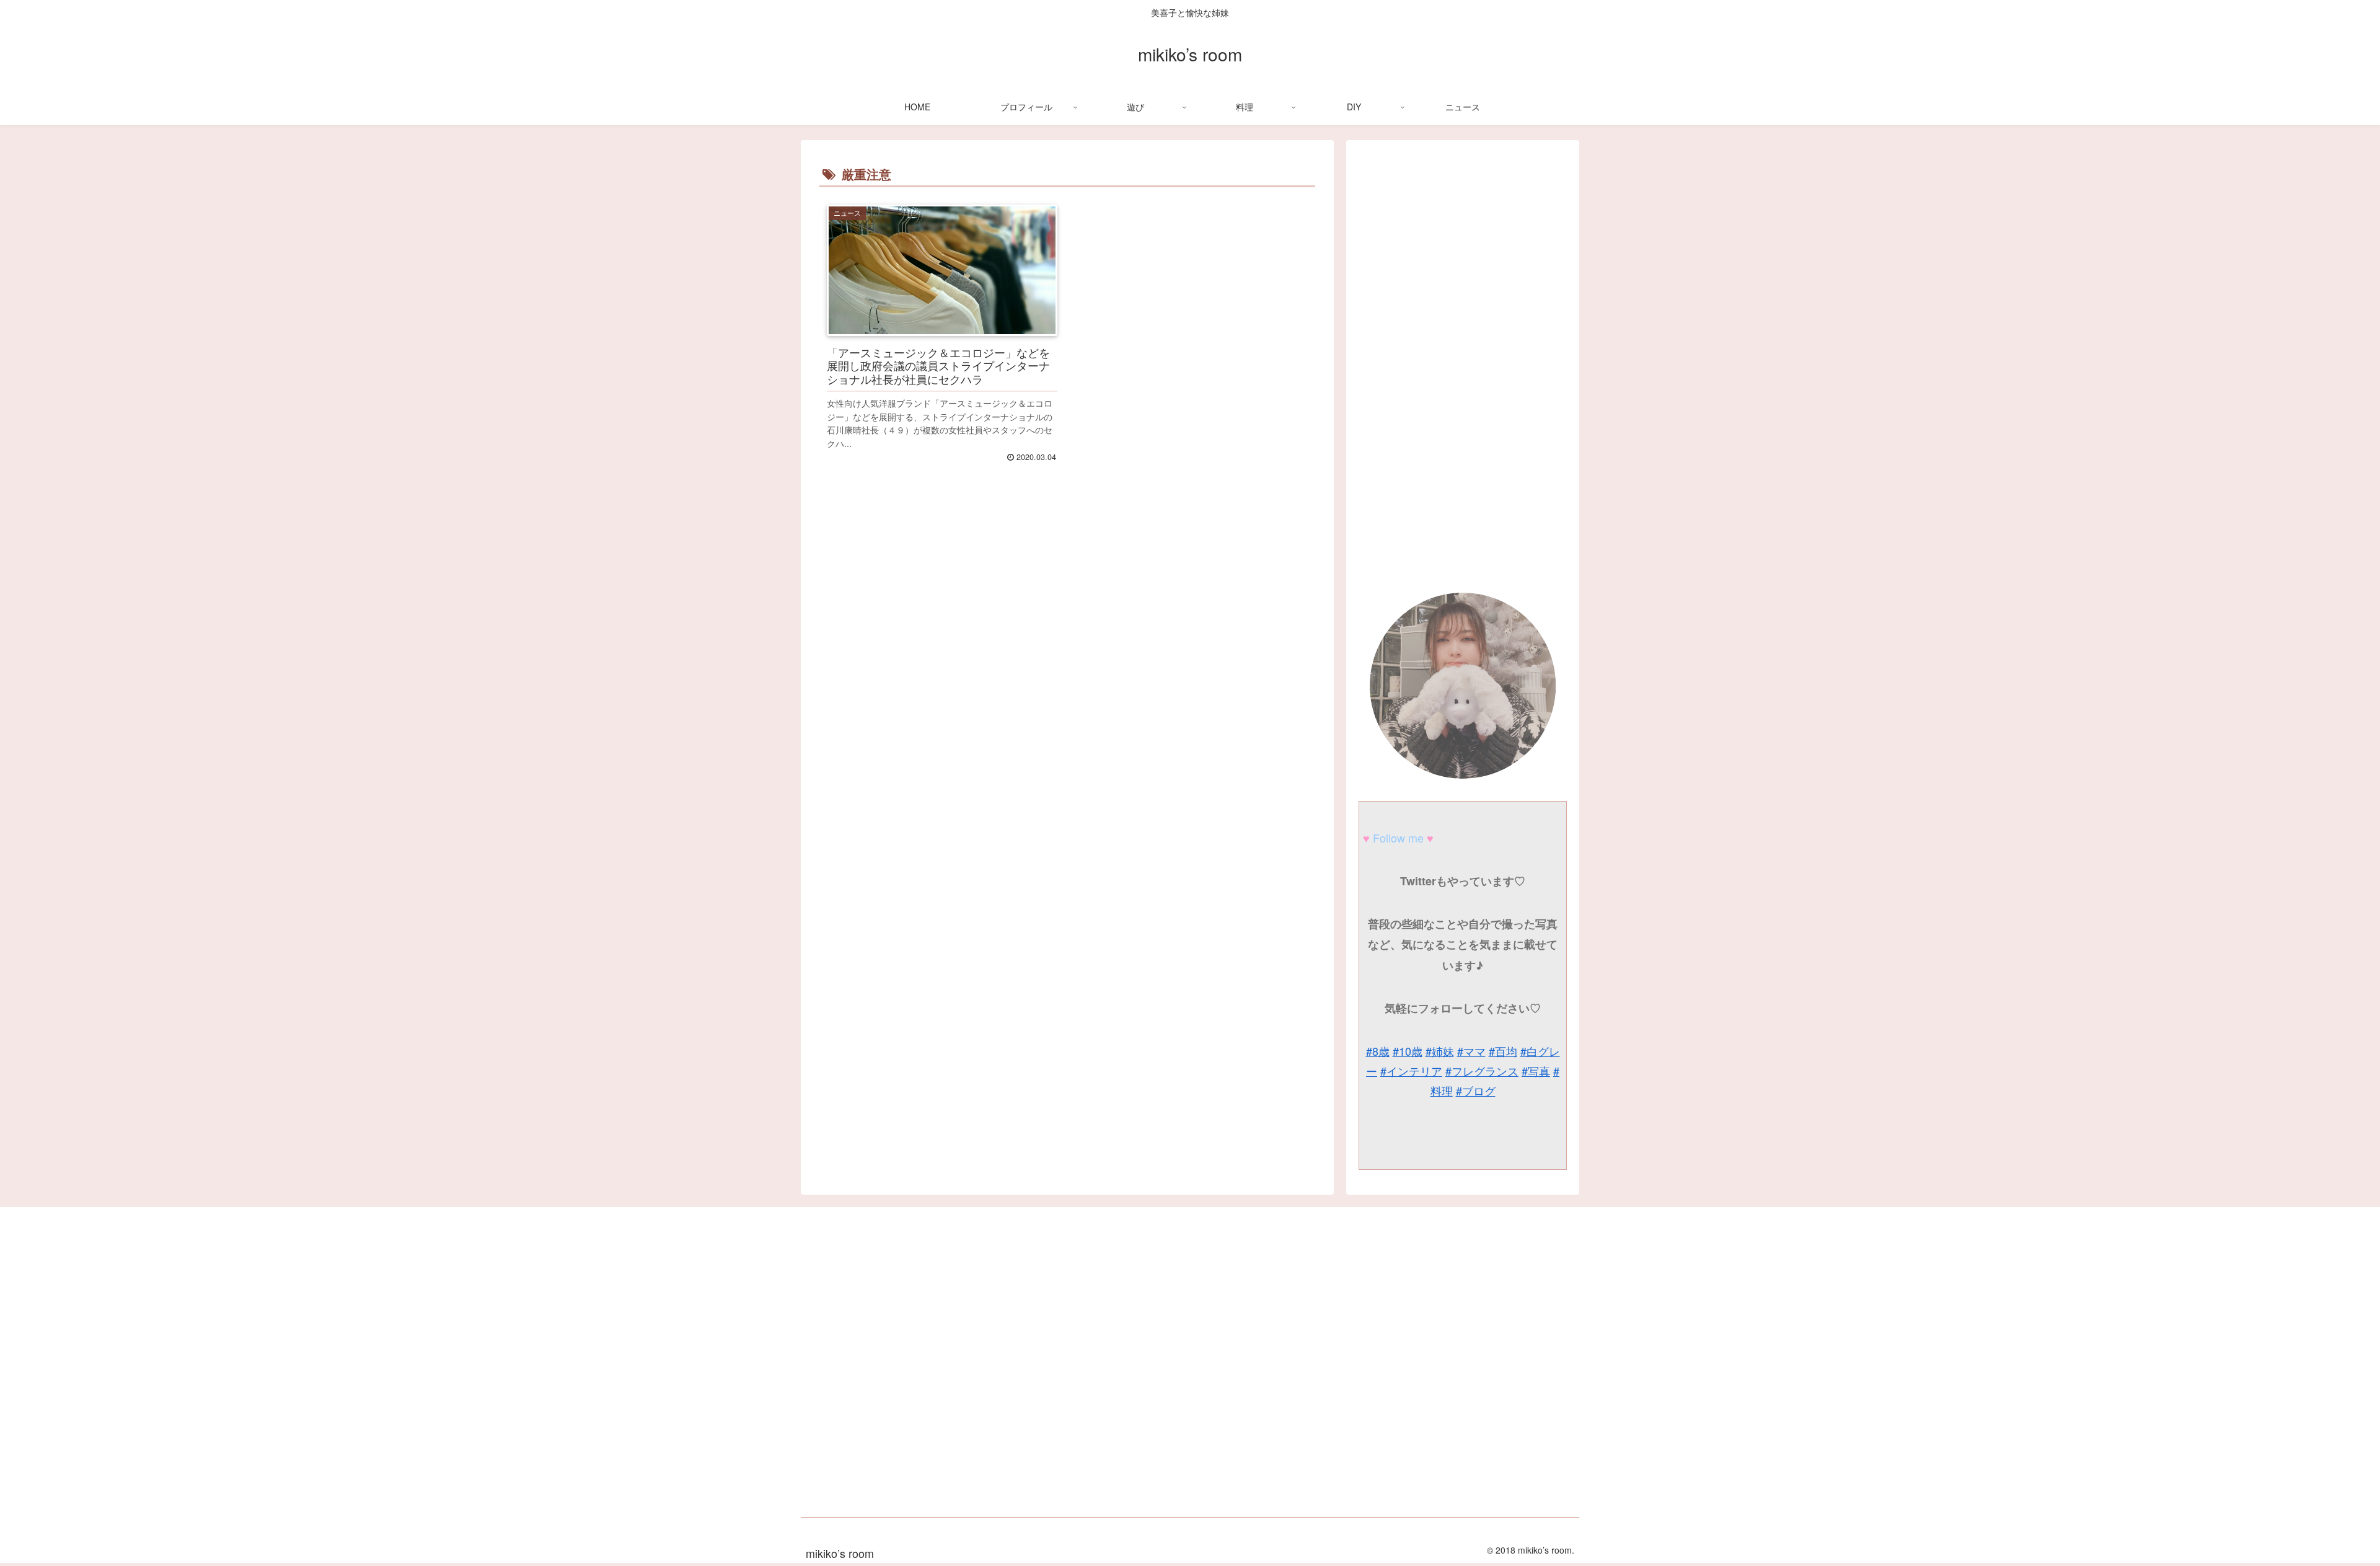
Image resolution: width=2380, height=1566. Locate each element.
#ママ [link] (1471, 1051)
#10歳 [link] (1408, 1051)
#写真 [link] (1536, 1071)
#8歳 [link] (1378, 1051)
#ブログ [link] (1476, 1090)
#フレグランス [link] (1482, 1071)
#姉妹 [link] (1440, 1051)
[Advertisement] (1067, 662)
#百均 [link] (1503, 1051)
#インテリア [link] (1411, 1071)
